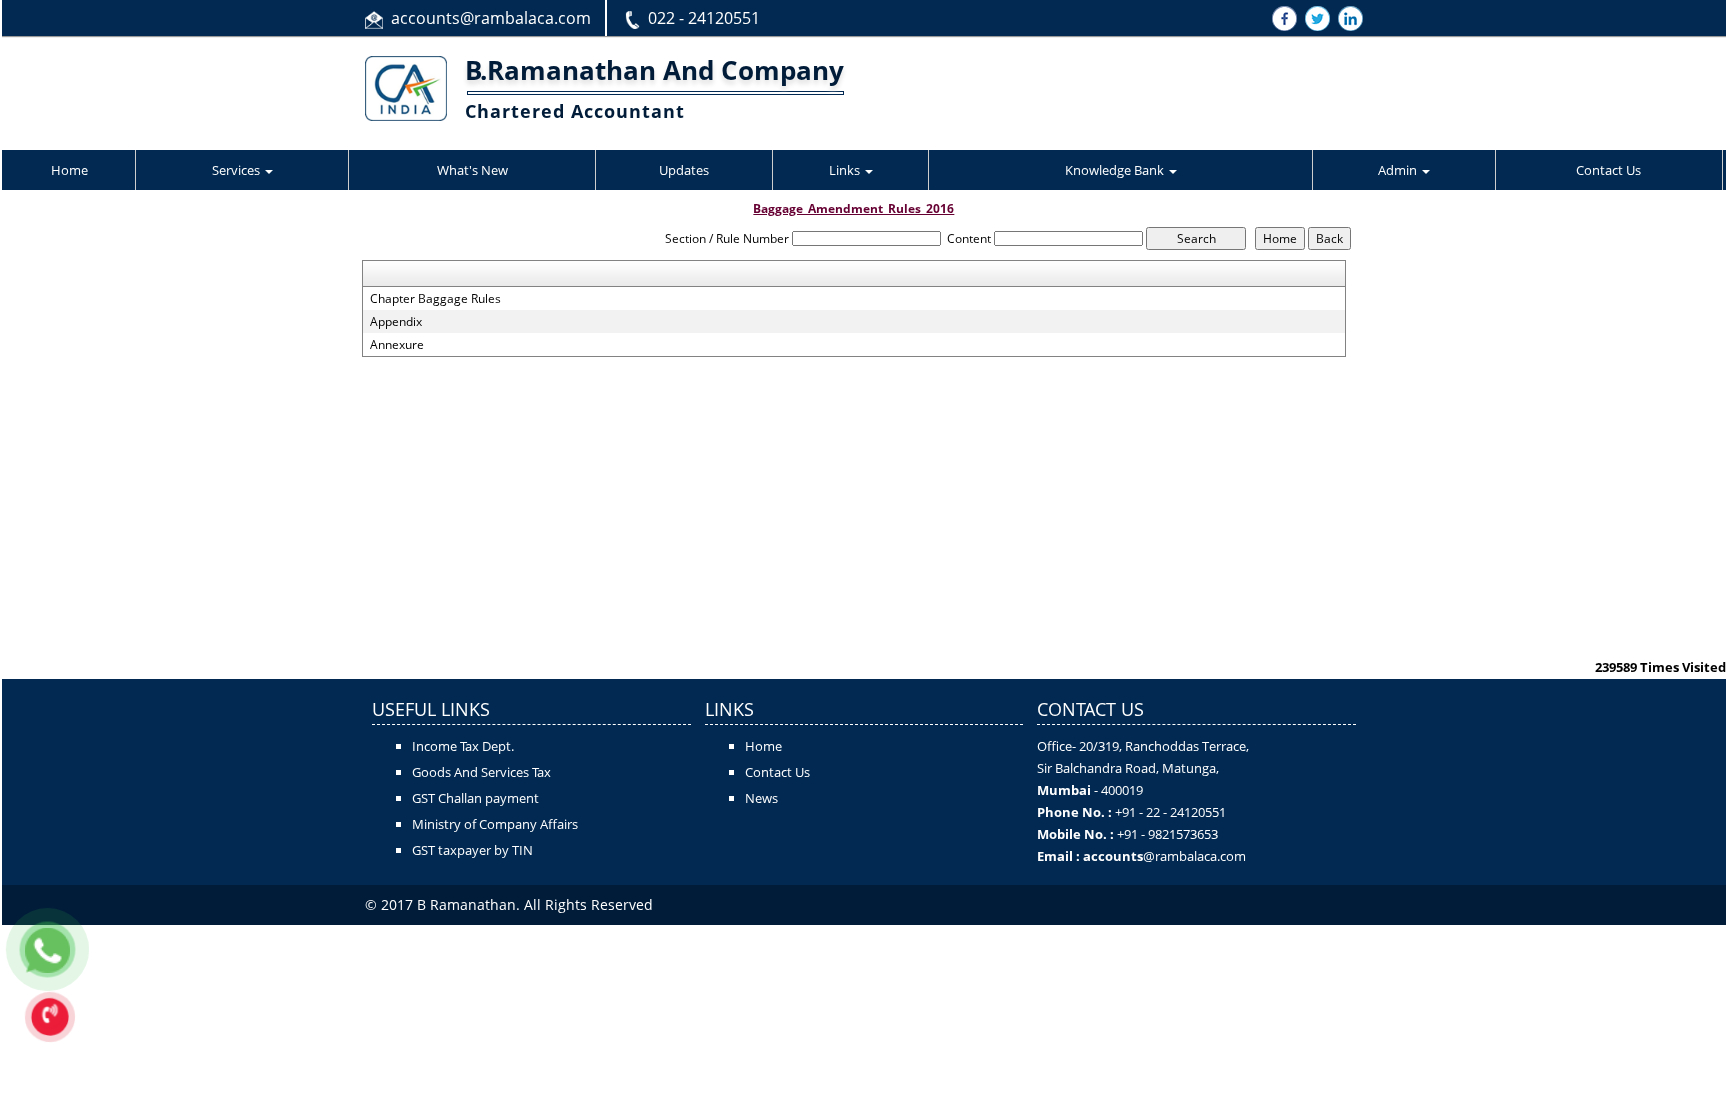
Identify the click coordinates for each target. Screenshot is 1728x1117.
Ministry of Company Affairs (495, 824)
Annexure (397, 345)
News (761, 798)
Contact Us (1608, 170)
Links (846, 170)
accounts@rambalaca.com (491, 18)
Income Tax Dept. (463, 746)
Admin (1399, 170)
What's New (472, 170)
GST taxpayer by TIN (472, 850)
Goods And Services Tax (481, 772)
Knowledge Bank (1116, 170)
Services (237, 170)
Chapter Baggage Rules (435, 299)
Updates (684, 170)
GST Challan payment (475, 798)
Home (69, 170)
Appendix (396, 322)
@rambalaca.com (1194, 856)
